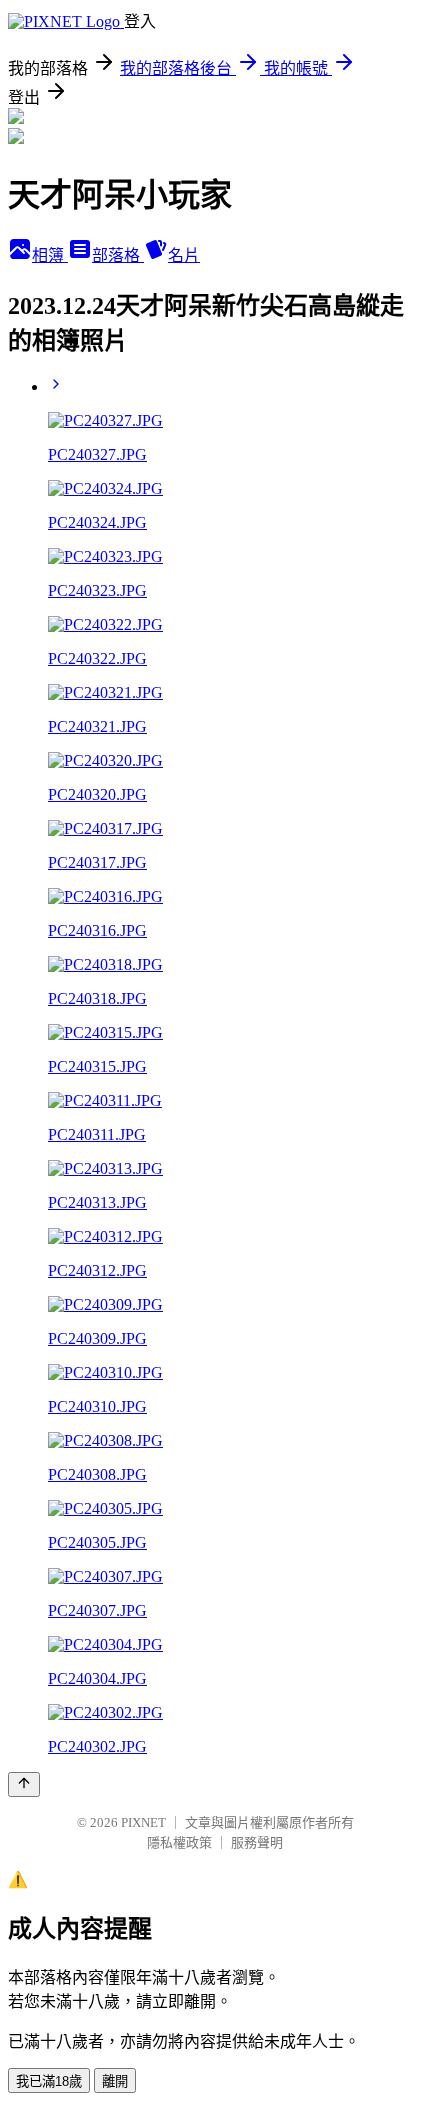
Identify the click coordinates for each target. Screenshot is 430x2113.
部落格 (118, 255)
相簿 (50, 255)
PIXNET (143, 1822)
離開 (115, 2081)
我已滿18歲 (49, 2081)
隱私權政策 (179, 1842)
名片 (184, 255)
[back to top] (24, 1784)
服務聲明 (257, 1842)
